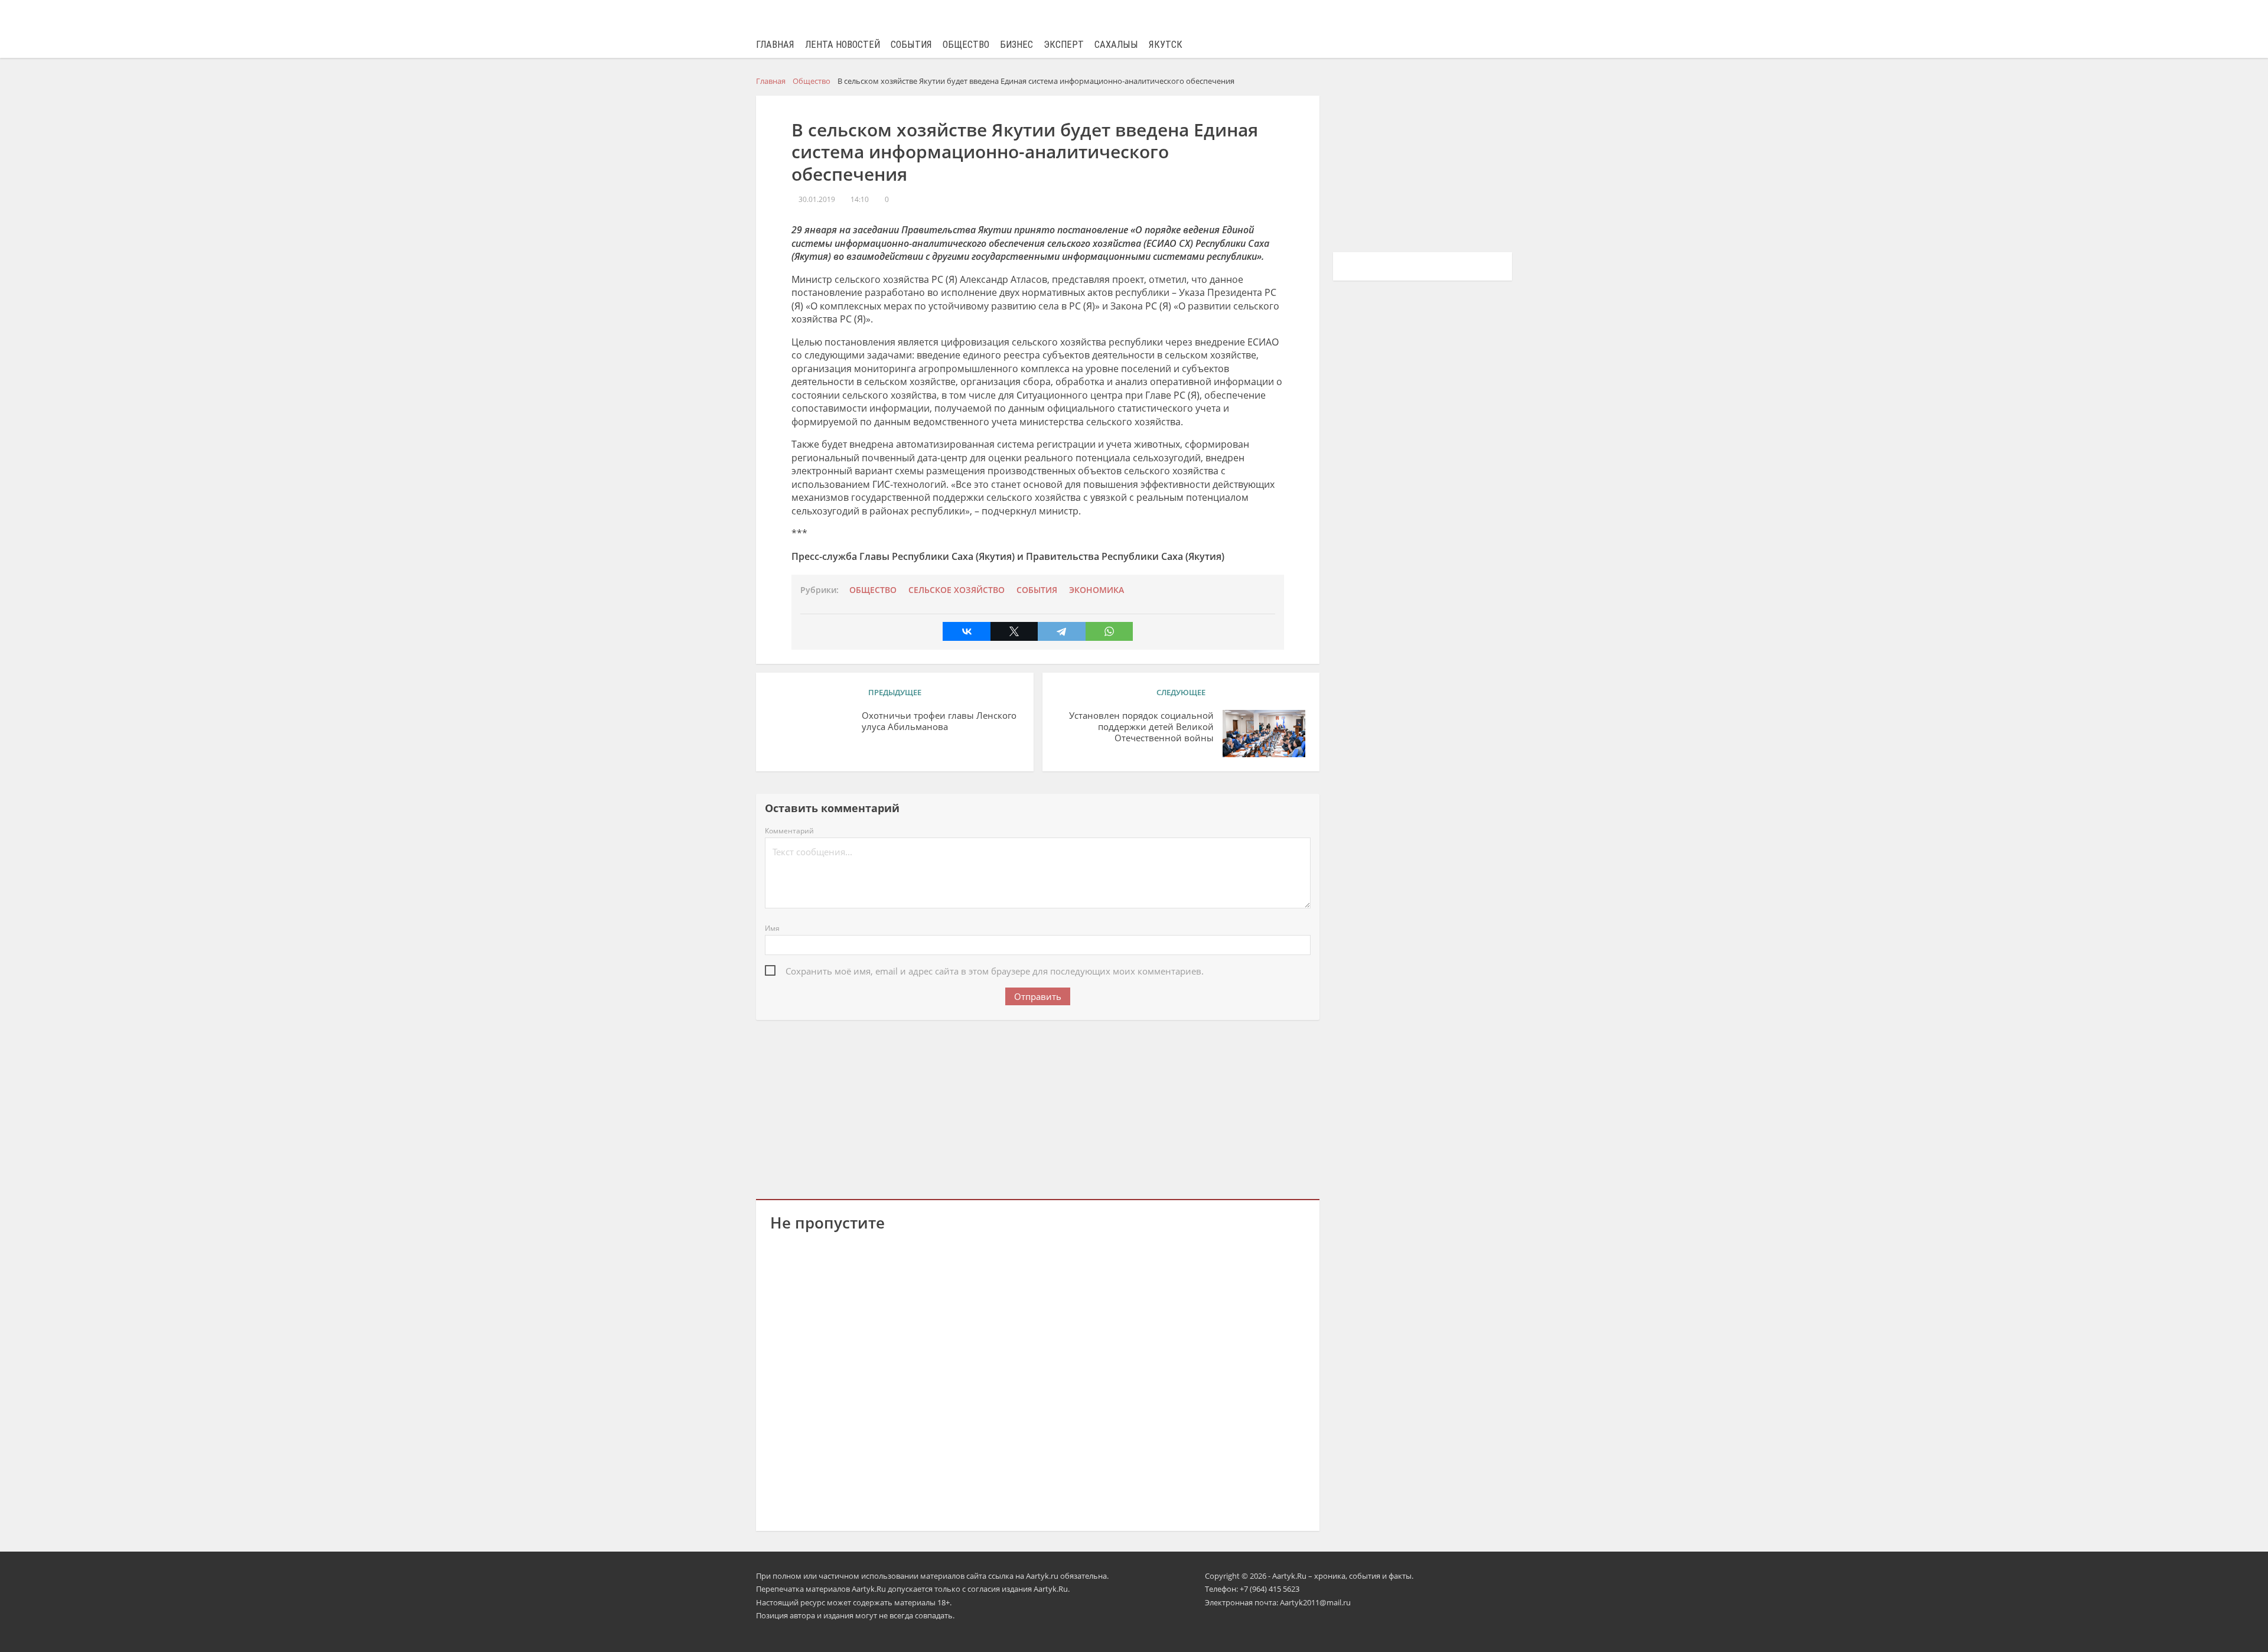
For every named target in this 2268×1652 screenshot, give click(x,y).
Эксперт (1064, 45)
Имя (772, 928)
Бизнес (1016, 45)
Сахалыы (1116, 45)
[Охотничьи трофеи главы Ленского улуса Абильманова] (812, 734)
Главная (775, 45)
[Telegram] (1061, 631)
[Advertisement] (1038, 1107)
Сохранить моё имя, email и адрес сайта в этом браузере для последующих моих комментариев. (995, 971)
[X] (1014, 631)
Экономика (1096, 590)
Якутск (1166, 45)
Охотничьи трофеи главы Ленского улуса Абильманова (939, 721)
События (911, 45)
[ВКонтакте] (966, 631)
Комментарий (789, 831)
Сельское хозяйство (957, 590)
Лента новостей (843, 45)
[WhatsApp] (1109, 631)
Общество (966, 45)
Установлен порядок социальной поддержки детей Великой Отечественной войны (1141, 727)
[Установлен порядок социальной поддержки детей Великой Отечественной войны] (1264, 734)
